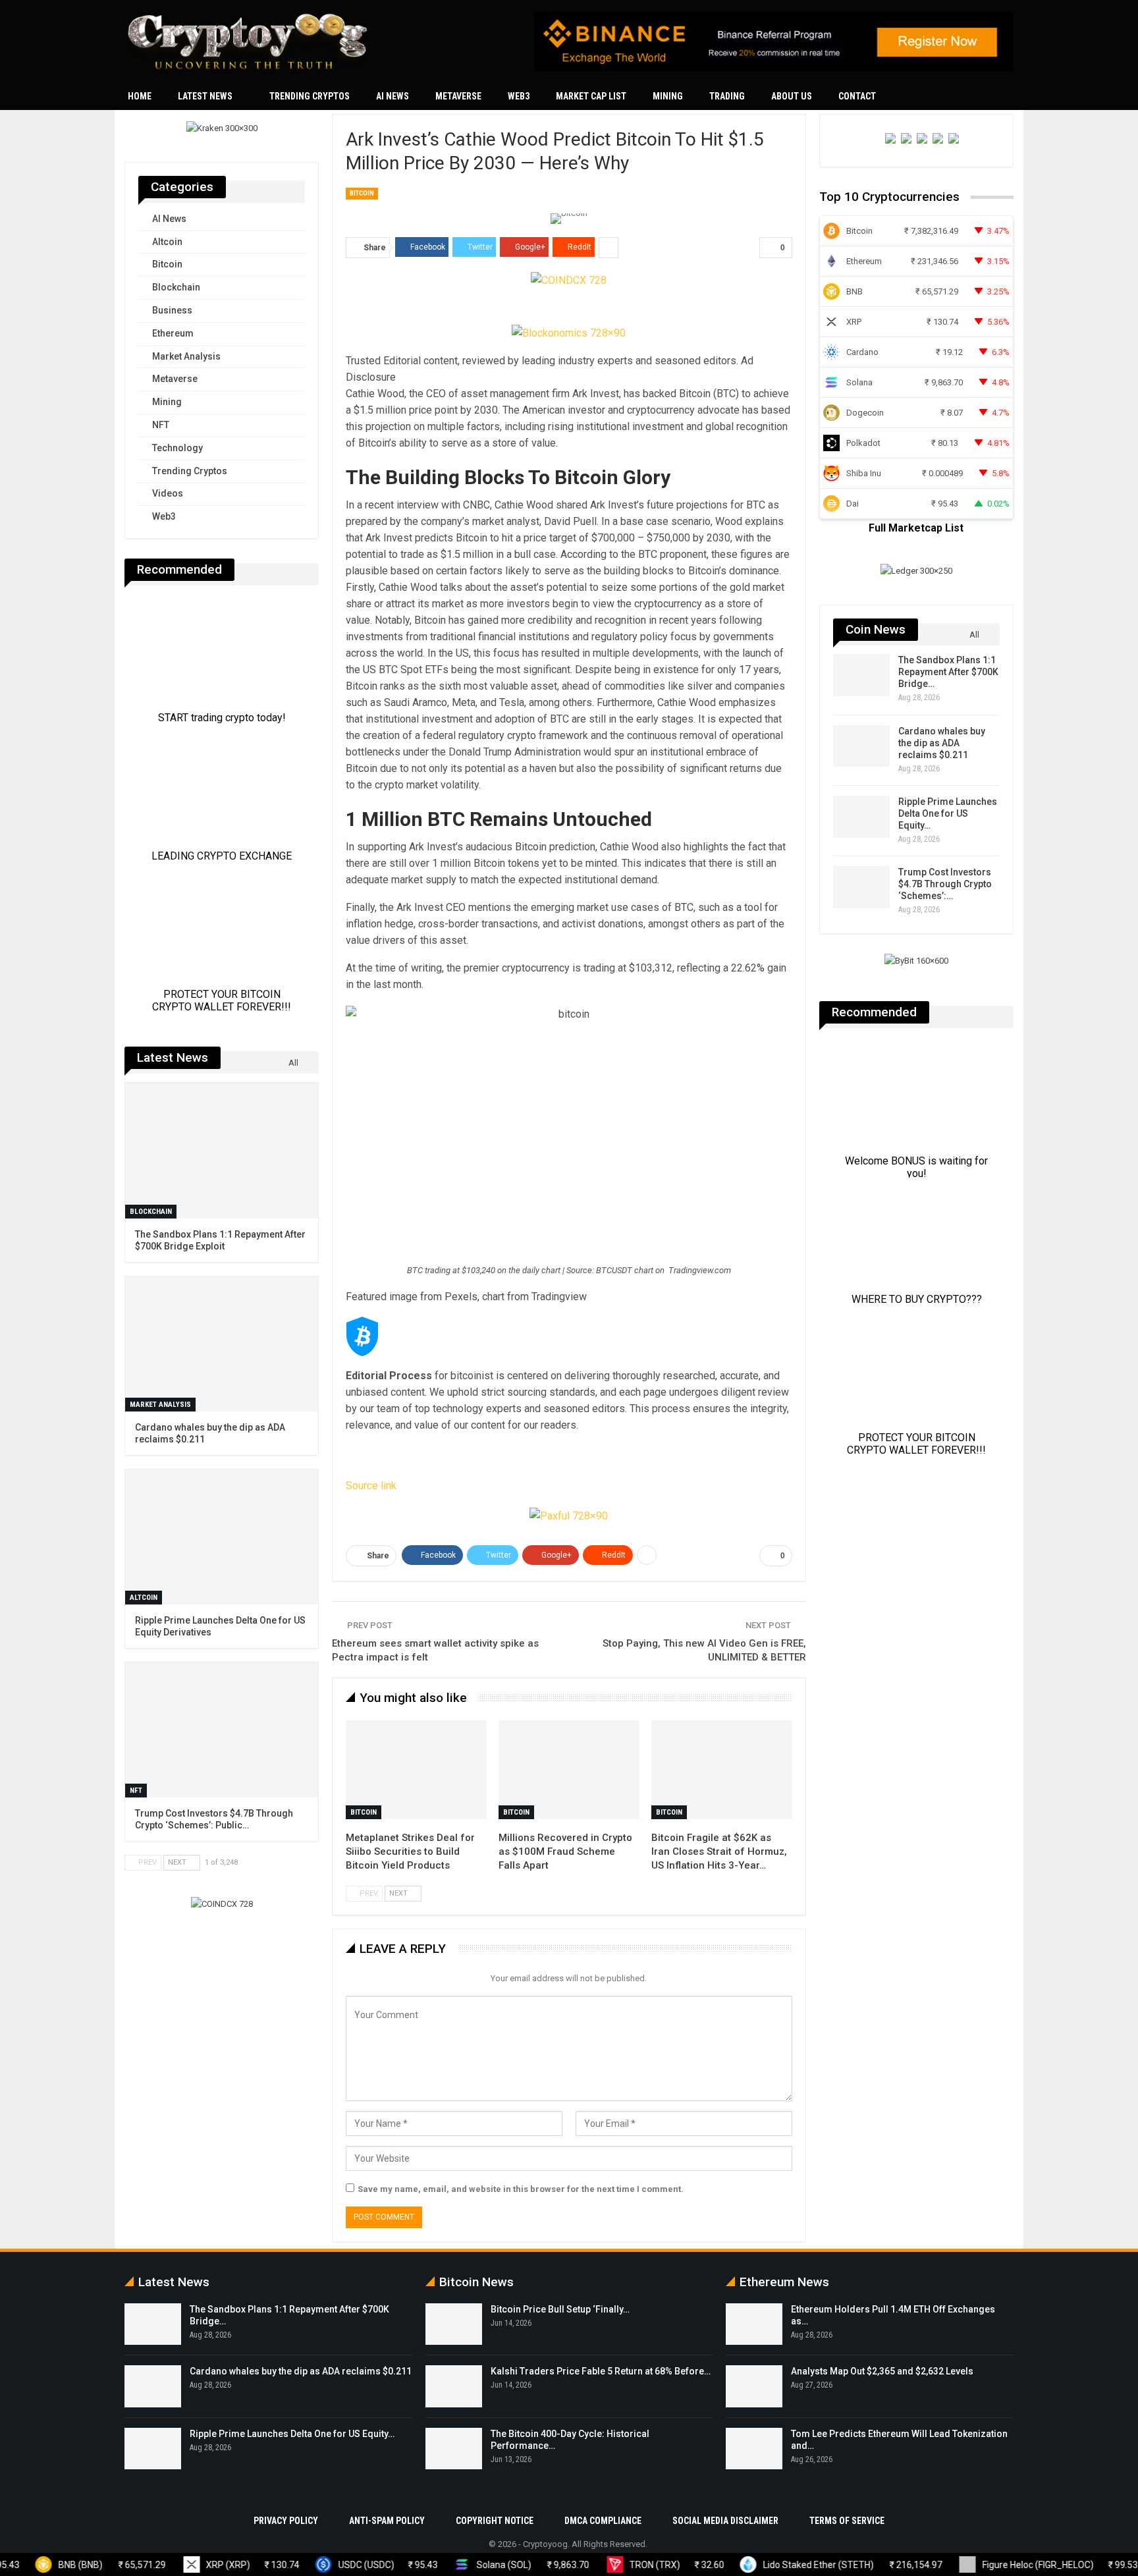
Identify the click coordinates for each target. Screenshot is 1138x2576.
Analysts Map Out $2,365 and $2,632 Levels (882, 2371)
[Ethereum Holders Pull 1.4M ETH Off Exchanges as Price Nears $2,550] (754, 2324)
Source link (371, 1486)
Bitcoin (362, 193)
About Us (792, 96)
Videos (168, 493)
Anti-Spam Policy (387, 2521)
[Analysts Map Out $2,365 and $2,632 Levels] (754, 2386)
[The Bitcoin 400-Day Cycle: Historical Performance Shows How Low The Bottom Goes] (454, 2449)
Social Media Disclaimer (725, 2521)
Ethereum (173, 333)
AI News (393, 96)
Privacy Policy (286, 2521)
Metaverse (458, 96)
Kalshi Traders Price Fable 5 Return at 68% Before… (601, 2371)
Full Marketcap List (916, 528)
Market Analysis (186, 356)
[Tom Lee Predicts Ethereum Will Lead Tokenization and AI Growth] (754, 2449)
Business (172, 310)
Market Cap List (591, 96)
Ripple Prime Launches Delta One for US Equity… (948, 813)
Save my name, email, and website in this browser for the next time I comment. (521, 2189)
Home (140, 96)
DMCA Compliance (603, 2521)
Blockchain (176, 287)
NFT (161, 425)
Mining (668, 96)
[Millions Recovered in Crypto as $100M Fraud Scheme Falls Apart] (569, 1770)
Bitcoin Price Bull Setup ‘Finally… (560, 2309)
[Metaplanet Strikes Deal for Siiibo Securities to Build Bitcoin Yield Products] (416, 1770)
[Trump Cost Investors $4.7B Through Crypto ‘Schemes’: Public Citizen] (861, 887)
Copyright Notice (495, 2521)
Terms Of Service (847, 2521)
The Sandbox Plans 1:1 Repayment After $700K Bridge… (948, 672)
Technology (177, 448)
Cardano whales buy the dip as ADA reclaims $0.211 (942, 743)
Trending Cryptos (310, 96)
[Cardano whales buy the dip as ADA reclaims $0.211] (861, 746)
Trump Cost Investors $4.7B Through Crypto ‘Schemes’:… (945, 884)
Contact (857, 96)
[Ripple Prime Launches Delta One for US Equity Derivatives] (861, 817)
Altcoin (167, 242)
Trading (727, 96)
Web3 (519, 96)
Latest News (205, 96)
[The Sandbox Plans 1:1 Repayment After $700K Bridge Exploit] (861, 675)
